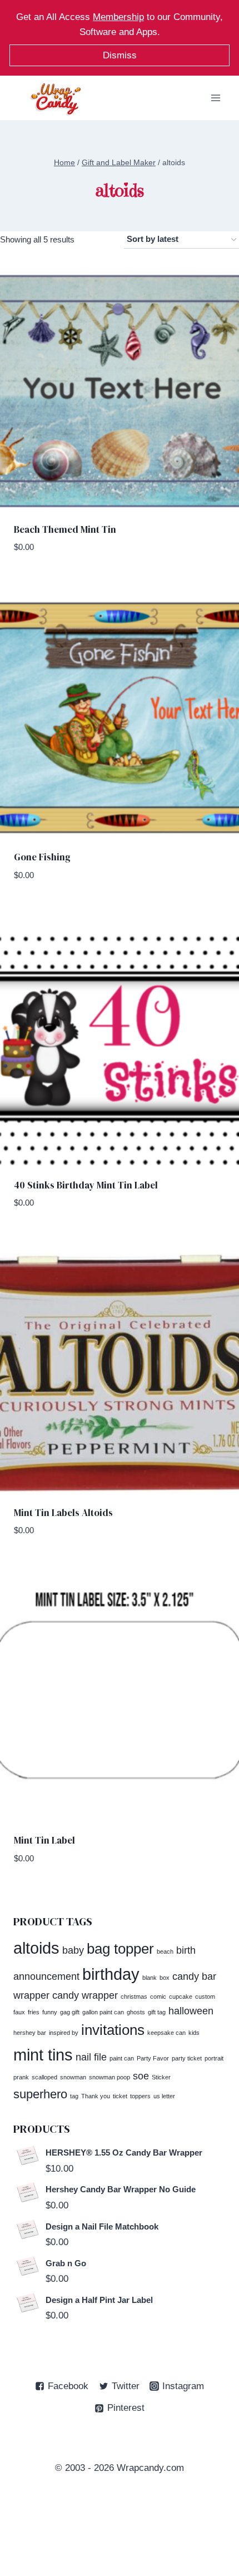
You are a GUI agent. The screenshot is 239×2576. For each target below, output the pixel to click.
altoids (36, 1948)
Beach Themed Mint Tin (65, 529)
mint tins (43, 2055)
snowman (73, 2077)
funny (50, 2012)
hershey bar (30, 2033)
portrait (214, 2058)
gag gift (70, 2012)
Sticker (161, 2077)
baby (73, 1950)
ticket (120, 2096)
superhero (40, 2094)
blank (150, 1978)
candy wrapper (85, 1995)
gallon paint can (103, 2012)
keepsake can (166, 2033)
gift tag (157, 2012)
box (165, 1978)
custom (205, 1997)
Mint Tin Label (44, 1840)
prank (21, 2077)
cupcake (181, 1997)
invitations (113, 2030)
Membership (118, 17)
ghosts (136, 2012)
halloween (191, 2011)
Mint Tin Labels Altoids (63, 1513)
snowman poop (109, 2077)
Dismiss (120, 55)
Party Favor (153, 2058)
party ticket (187, 2058)
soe (141, 2076)
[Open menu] (215, 98)
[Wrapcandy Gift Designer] (56, 99)
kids (194, 2033)
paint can (122, 2058)
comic (158, 1997)
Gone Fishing (42, 857)
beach (165, 1951)
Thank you (96, 2096)
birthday (111, 1974)
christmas (134, 1997)
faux (19, 2012)
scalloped (44, 2077)
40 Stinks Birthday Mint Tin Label (86, 1185)
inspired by (64, 2033)
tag (74, 2096)
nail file (91, 2057)
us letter (164, 2096)
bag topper (120, 1949)
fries (34, 2012)
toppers (140, 2096)
